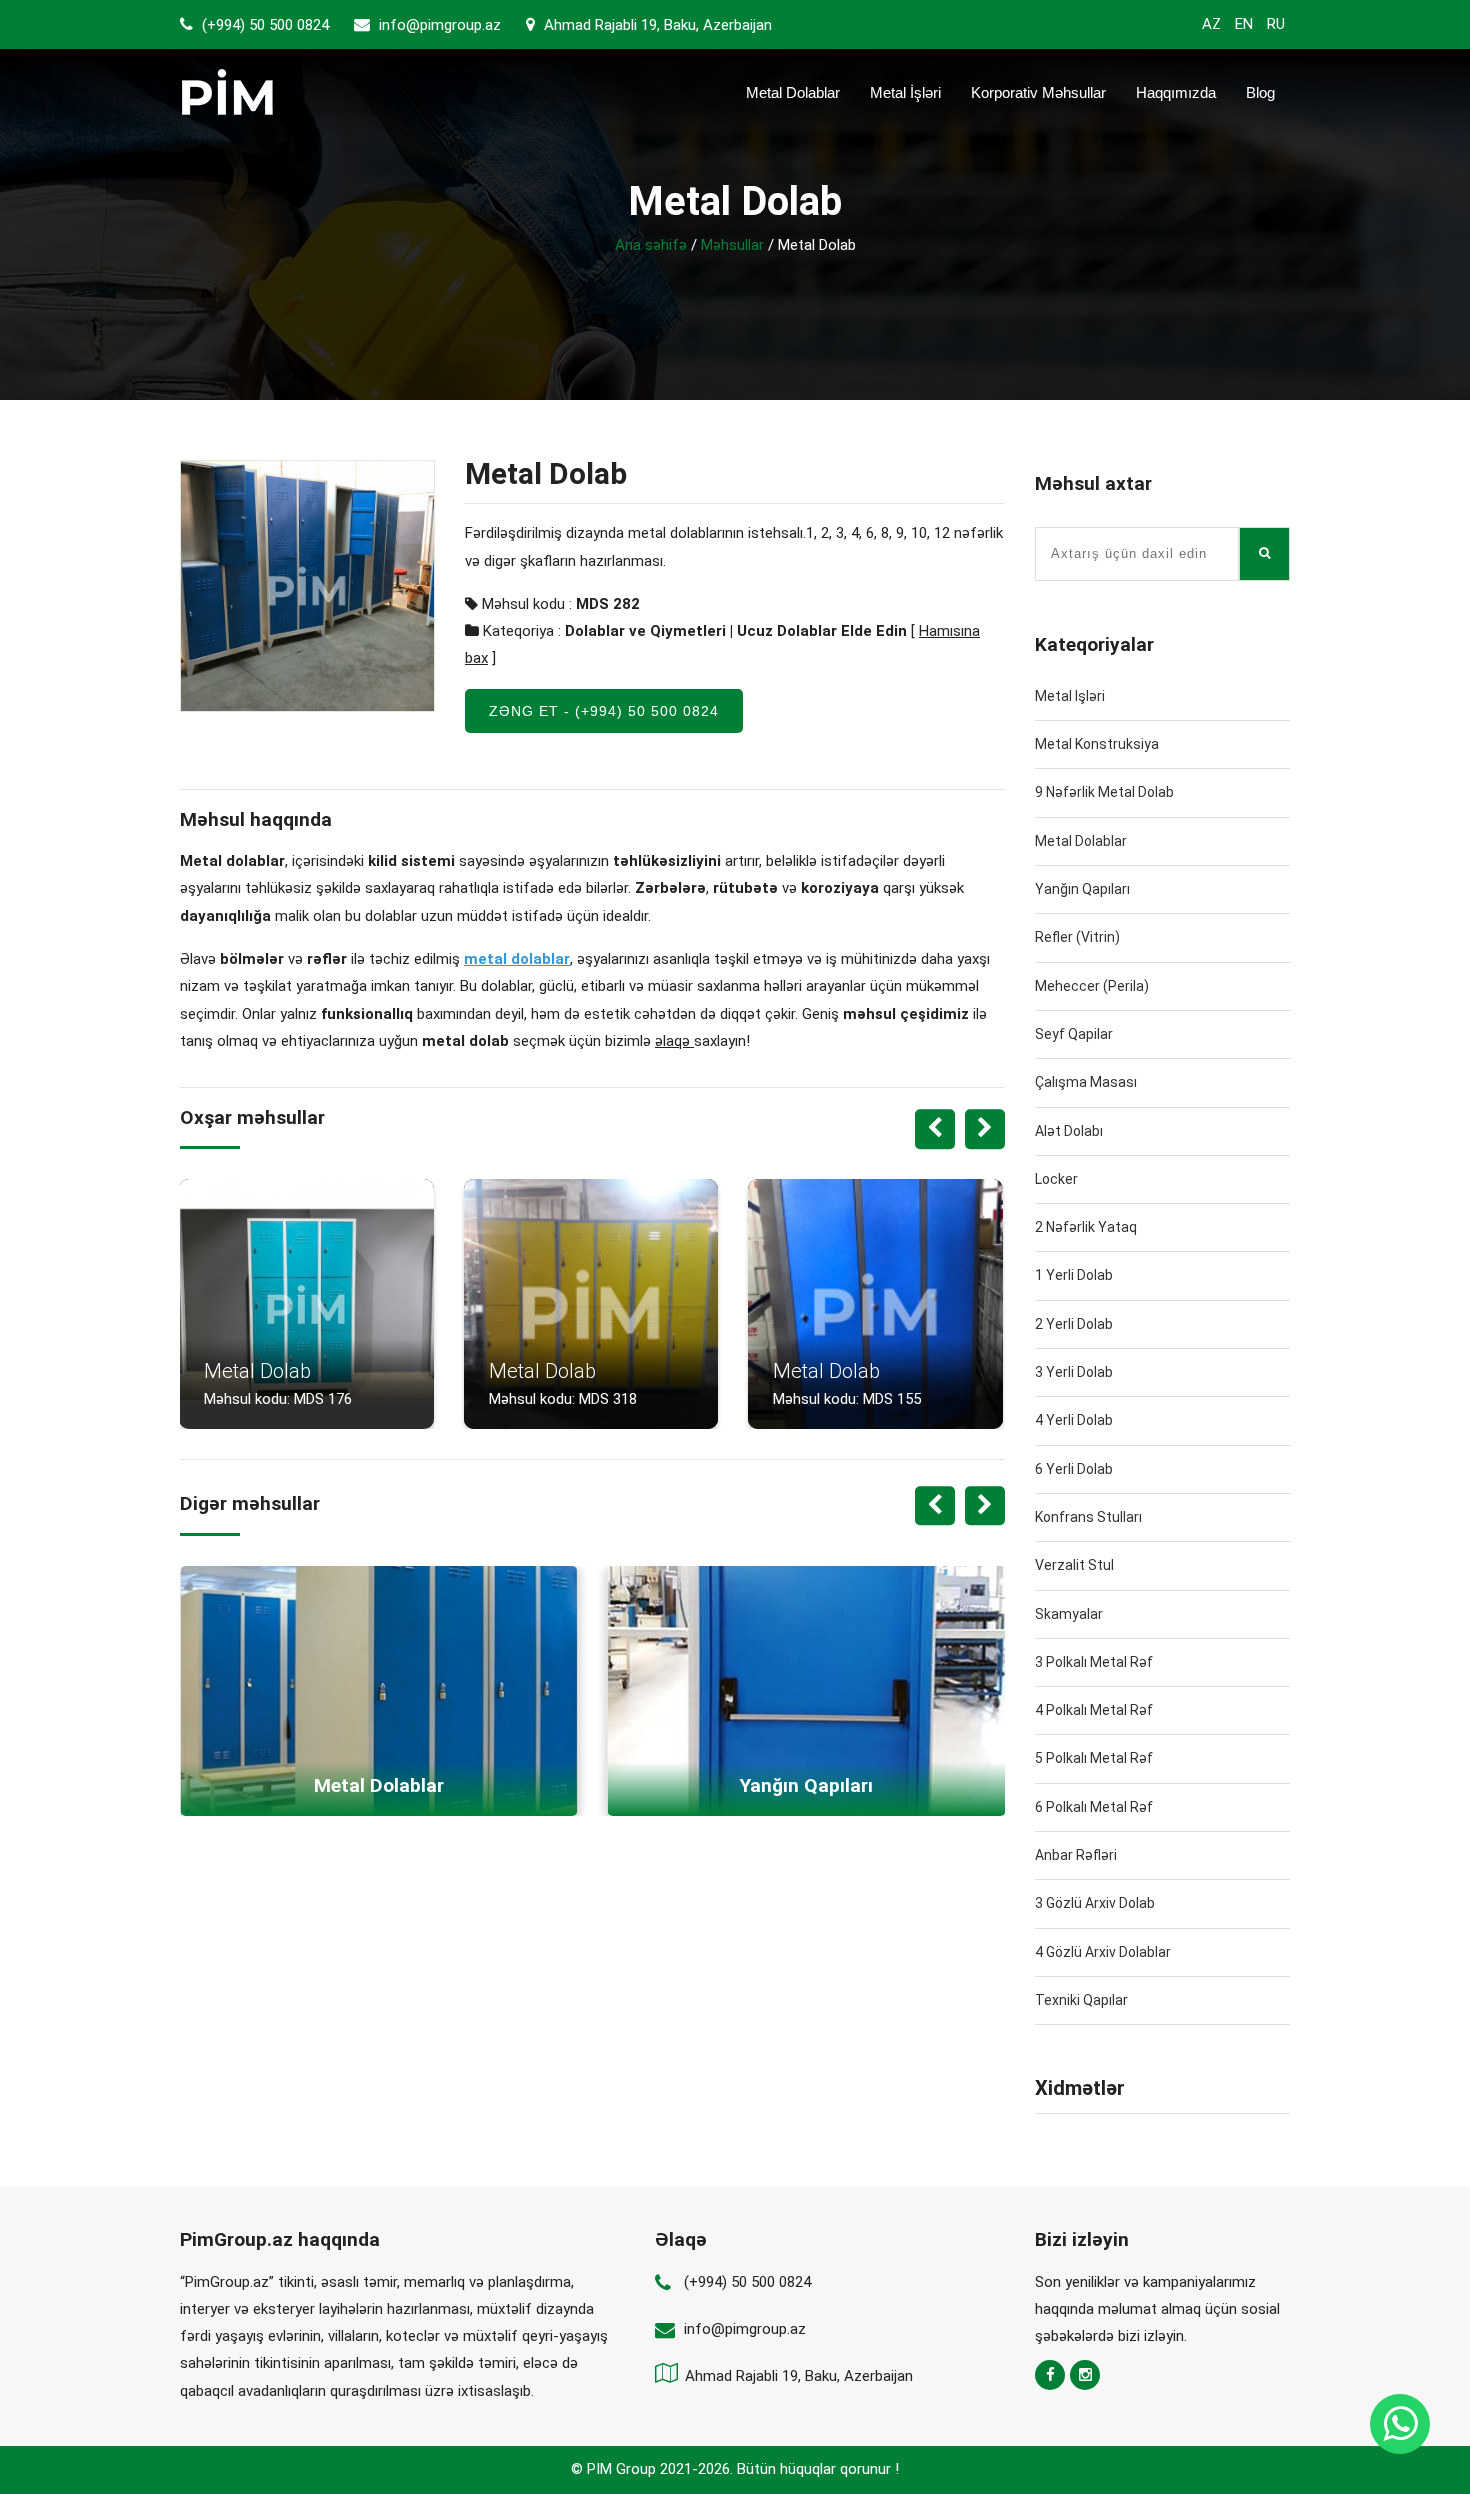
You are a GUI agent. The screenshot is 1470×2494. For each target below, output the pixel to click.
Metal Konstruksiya (1097, 744)
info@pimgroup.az (440, 25)
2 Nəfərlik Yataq (1086, 1227)
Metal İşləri (905, 92)
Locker (1056, 1179)
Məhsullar (732, 245)
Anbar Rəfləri (1076, 1855)
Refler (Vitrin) (1077, 937)
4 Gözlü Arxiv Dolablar (1103, 1952)
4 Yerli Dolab (1074, 1420)
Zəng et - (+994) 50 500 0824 (604, 711)
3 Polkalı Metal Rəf (1094, 1662)
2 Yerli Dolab (1074, 1324)
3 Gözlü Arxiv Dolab (1095, 1903)
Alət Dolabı (1069, 1131)
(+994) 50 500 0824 (263, 25)
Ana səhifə (651, 245)
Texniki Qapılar (1081, 2000)
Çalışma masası (1086, 1082)
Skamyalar (1069, 1614)
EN (1244, 24)
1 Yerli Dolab (1074, 1275)
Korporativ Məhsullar (1038, 92)
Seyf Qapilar (1074, 1034)
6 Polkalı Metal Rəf (1094, 1807)
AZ (1211, 24)
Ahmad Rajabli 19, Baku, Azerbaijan (656, 25)
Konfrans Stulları (1088, 1517)
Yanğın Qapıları (1082, 889)
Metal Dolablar (793, 92)
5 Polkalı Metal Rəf (1094, 1758)
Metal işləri (1070, 696)
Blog (1260, 92)
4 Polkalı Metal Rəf (1094, 1710)
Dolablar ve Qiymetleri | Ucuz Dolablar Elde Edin (736, 631)
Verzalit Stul (1074, 1565)
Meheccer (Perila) (1092, 986)
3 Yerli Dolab (1074, 1372)
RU (1276, 24)
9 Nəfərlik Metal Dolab (1104, 792)
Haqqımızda (1176, 92)
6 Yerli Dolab (1074, 1469)
